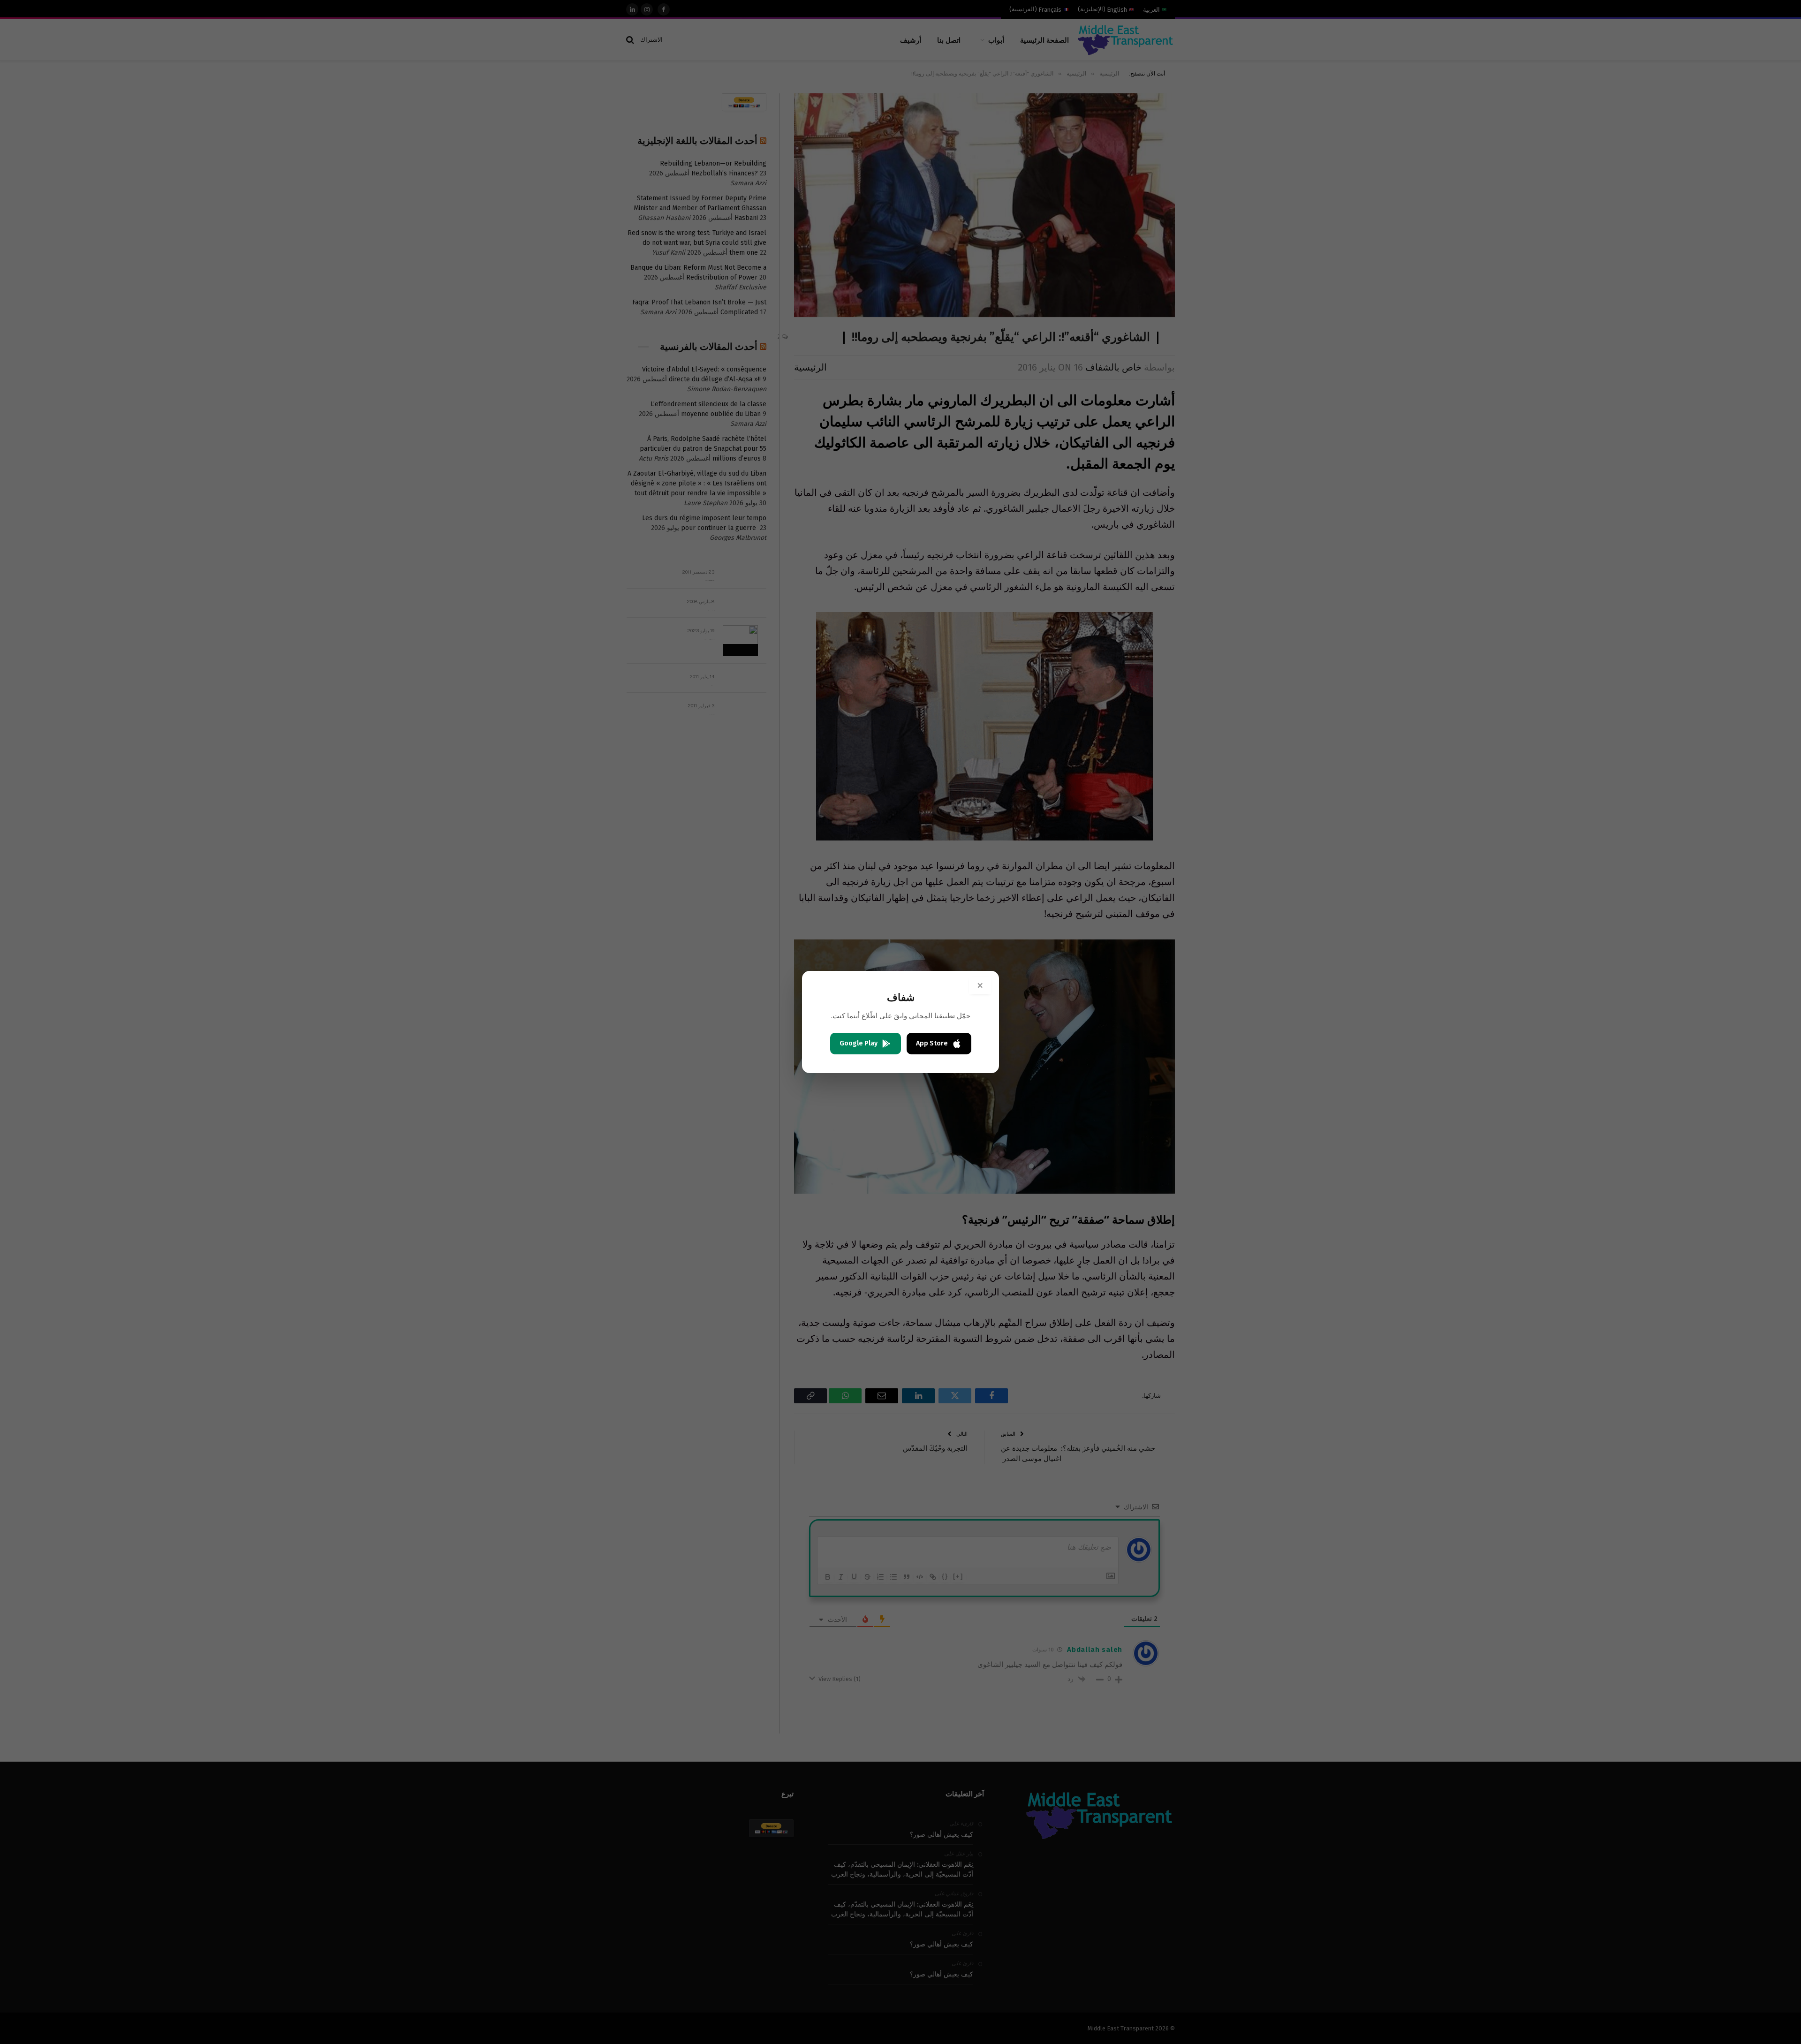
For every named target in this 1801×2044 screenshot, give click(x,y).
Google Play (859, 1043)
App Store (932, 1043)
